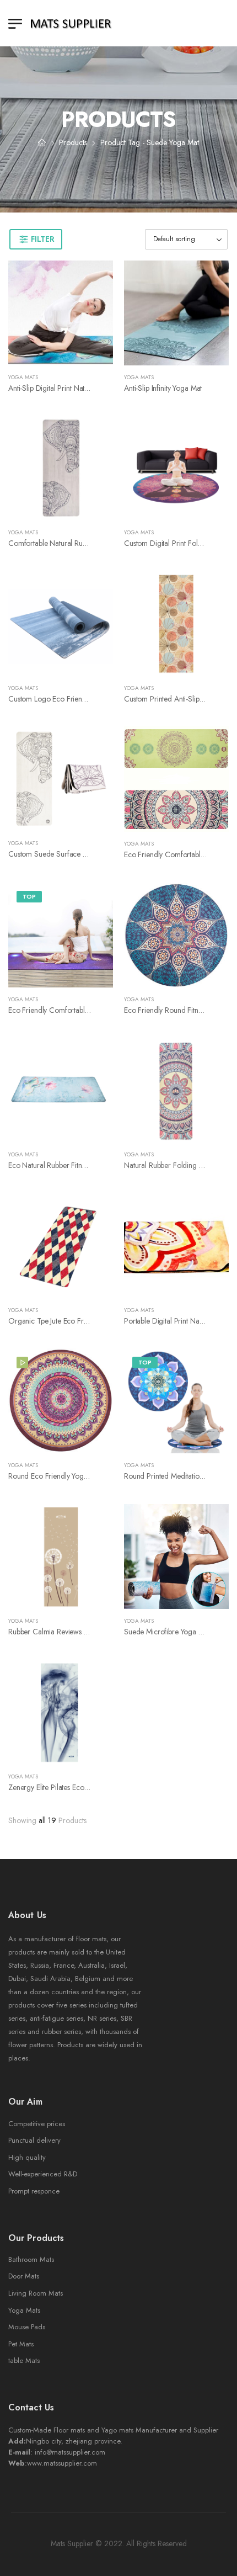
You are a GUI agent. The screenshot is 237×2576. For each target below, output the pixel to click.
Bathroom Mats (31, 2259)
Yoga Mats (23, 377)
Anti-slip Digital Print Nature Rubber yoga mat (79, 388)
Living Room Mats (36, 2293)
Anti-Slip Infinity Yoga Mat (163, 388)
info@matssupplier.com (70, 2452)
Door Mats (24, 2276)
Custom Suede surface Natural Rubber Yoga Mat (85, 854)
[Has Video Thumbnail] (22, 1363)
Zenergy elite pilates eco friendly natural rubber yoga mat (100, 1787)
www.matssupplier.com (62, 2463)
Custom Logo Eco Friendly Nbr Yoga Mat (72, 699)
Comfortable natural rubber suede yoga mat (79, 543)
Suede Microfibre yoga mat (167, 1632)
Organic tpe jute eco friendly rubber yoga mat (83, 1321)
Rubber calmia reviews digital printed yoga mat (84, 1632)
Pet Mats (21, 2344)
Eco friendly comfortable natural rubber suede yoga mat (99, 1010)
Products (73, 142)
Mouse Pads (27, 2327)
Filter (42, 239)
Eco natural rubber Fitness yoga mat (65, 1165)
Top (29, 896)
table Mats (24, 2360)
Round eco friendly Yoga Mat (55, 1476)
